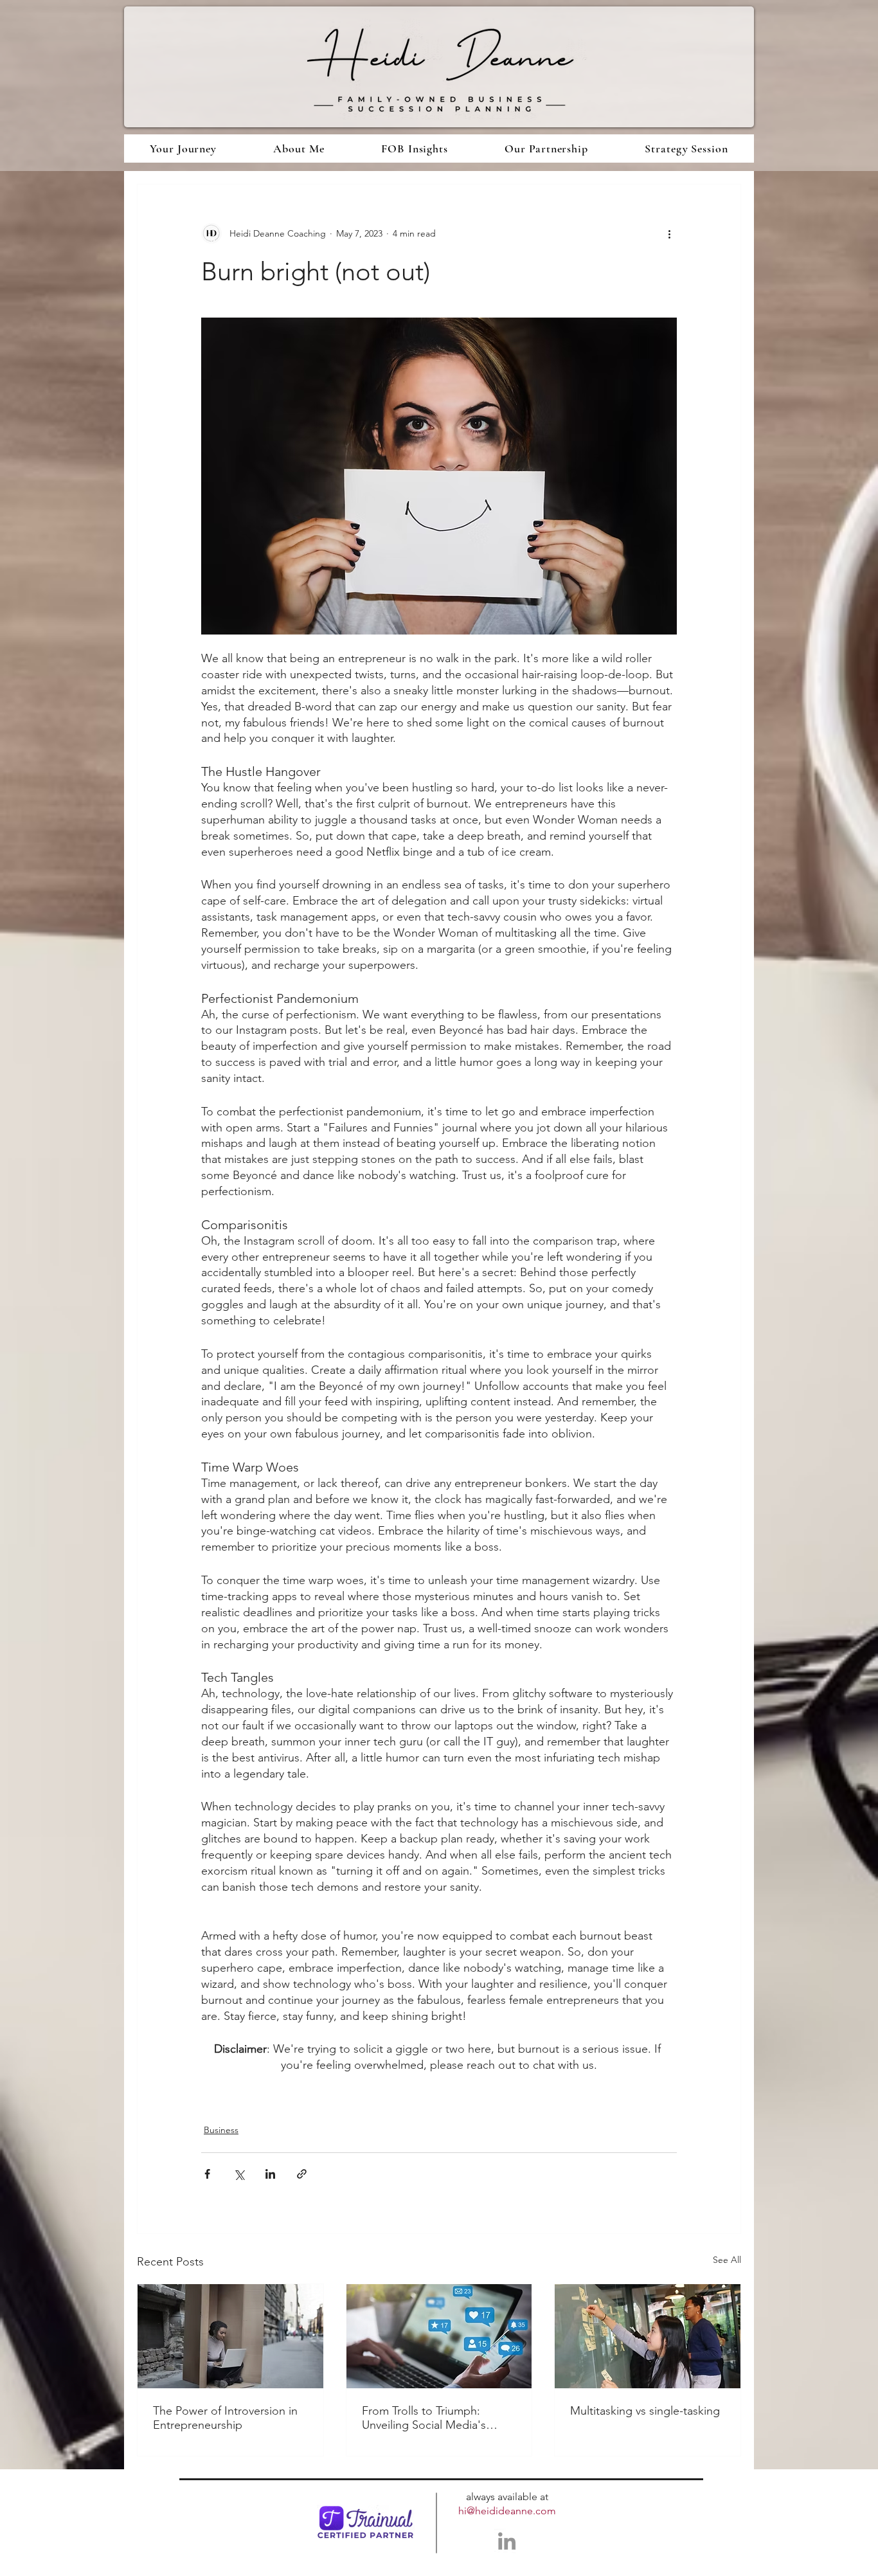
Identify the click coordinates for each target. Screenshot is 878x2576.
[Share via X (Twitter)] (239, 2174)
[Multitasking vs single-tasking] (648, 2336)
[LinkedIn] (507, 2541)
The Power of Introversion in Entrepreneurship (225, 2418)
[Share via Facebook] (207, 2174)
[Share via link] (302, 2174)
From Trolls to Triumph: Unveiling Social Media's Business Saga (424, 2418)
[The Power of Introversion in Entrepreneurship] (230, 2336)
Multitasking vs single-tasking (645, 2411)
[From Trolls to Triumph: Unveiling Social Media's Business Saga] (439, 2336)
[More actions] (669, 233)
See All (727, 2260)
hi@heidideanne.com (507, 2511)
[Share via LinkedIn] (270, 2174)
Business (221, 2130)
